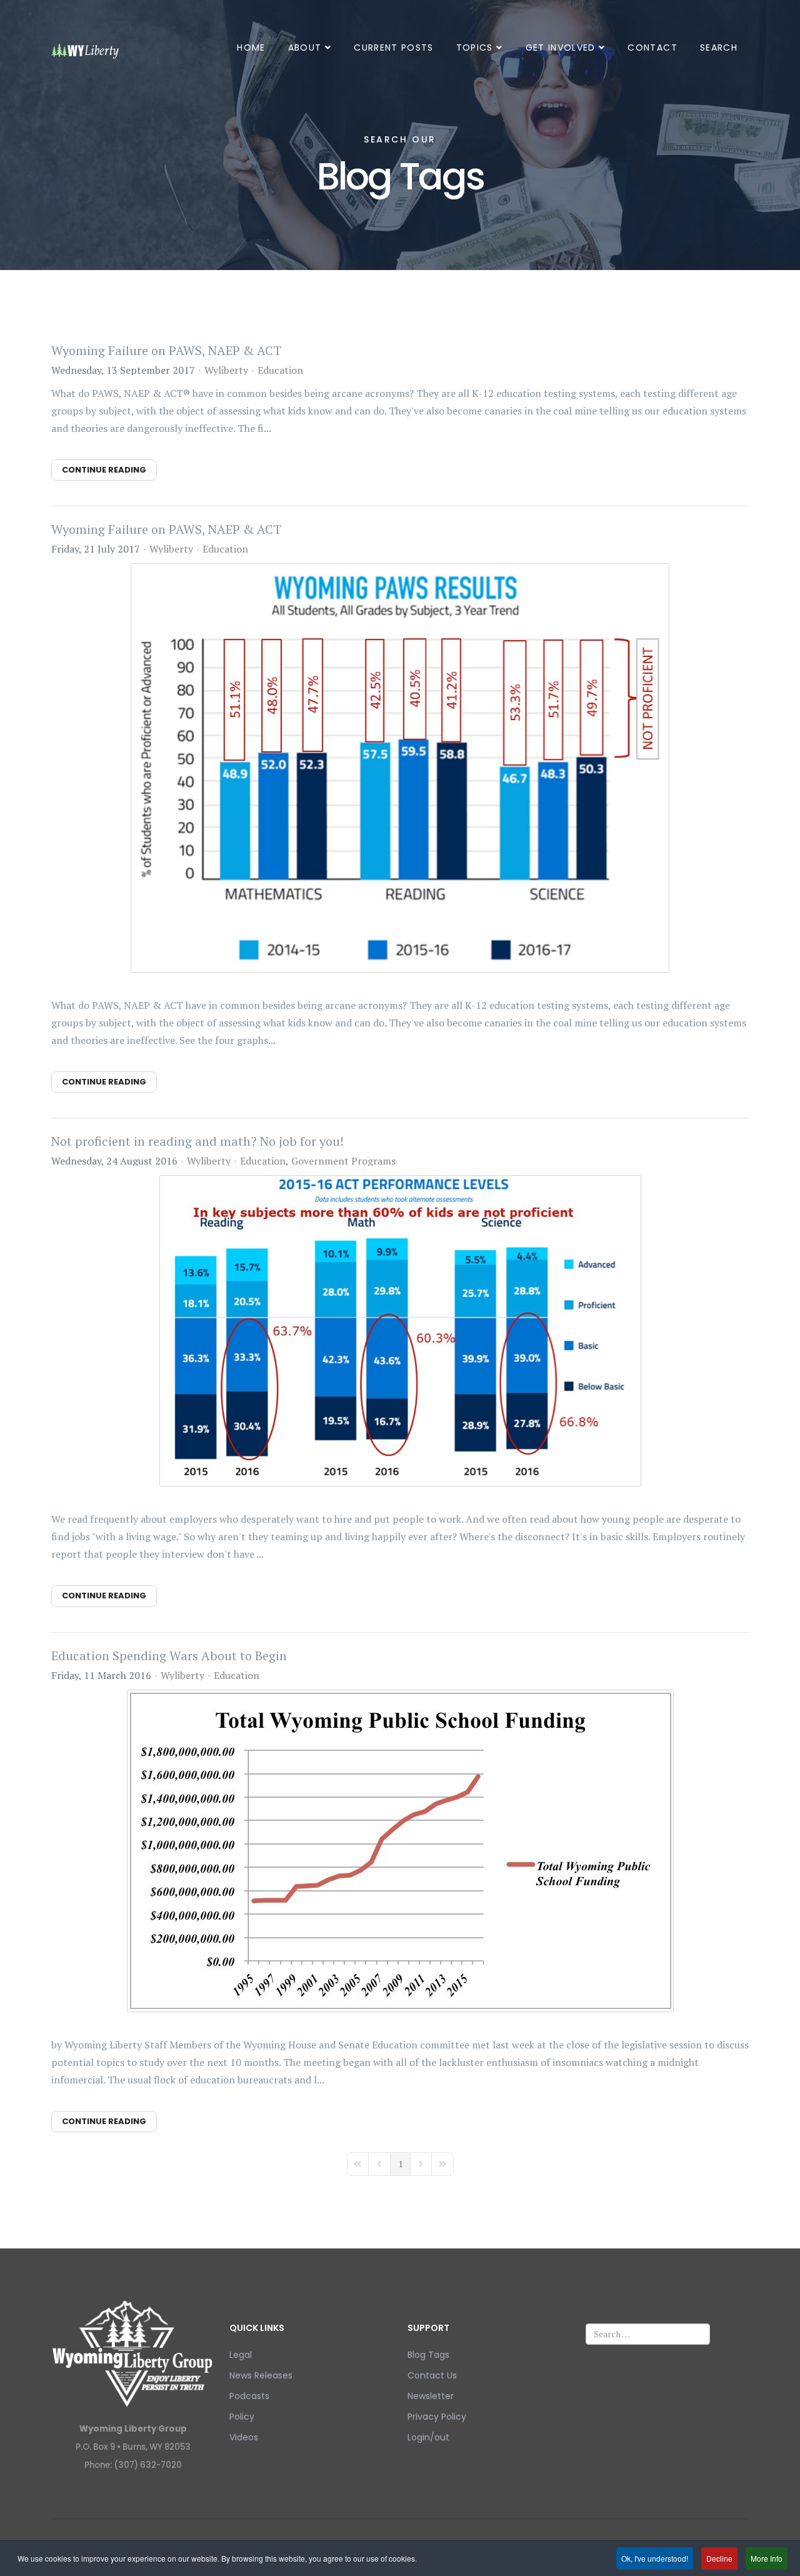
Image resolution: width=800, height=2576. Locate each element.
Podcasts (249, 2396)
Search (719, 48)
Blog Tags (428, 2355)
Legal (241, 2355)
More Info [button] (767, 2558)
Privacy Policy (437, 2417)
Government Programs (343, 1161)
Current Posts (394, 48)
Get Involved (561, 48)
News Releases (261, 2375)
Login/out (428, 2437)
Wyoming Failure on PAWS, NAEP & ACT (166, 350)
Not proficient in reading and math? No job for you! (197, 1141)
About (305, 48)
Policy (242, 2417)
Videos (244, 2437)
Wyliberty (226, 370)
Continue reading (104, 470)
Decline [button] (719, 2558)
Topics (475, 48)
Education (280, 370)
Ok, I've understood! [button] (655, 2558)
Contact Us (432, 2375)
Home (251, 48)
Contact (652, 48)
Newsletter (431, 2396)
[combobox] (648, 2334)
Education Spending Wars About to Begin (169, 1656)
